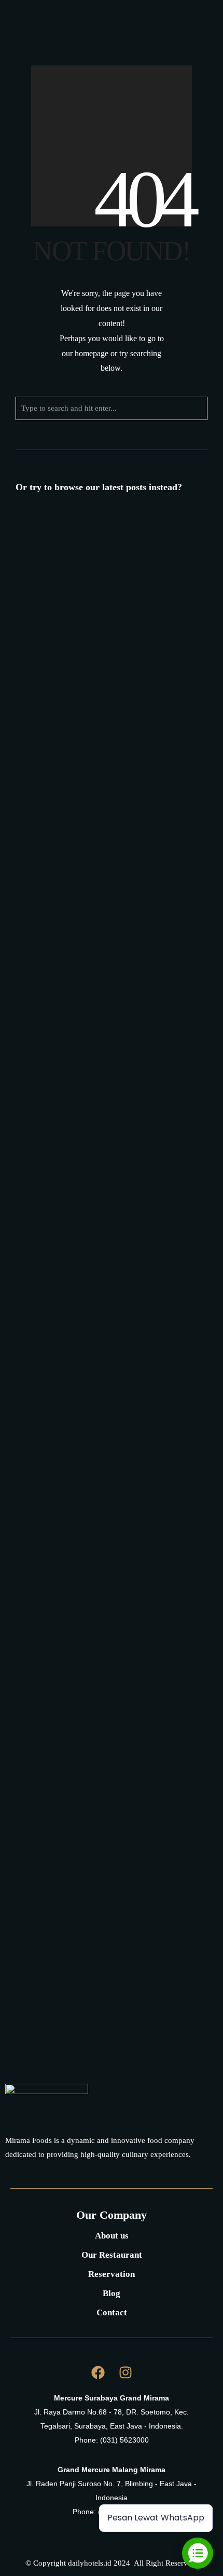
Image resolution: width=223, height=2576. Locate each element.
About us (112, 2236)
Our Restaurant (112, 2255)
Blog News (129, 599)
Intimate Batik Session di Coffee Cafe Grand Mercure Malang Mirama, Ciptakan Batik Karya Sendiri (105, 1778)
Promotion (68, 610)
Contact (112, 2312)
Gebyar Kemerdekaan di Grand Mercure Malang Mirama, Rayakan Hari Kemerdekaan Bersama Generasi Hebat (105, 1493)
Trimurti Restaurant (121, 1211)
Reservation (112, 2274)
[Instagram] (168, 25)
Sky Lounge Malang (118, 1066)
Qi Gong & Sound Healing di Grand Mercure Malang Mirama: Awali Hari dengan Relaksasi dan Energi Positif (108, 1929)
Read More (127, 610)
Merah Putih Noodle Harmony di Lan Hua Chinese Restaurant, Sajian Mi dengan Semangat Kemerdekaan (108, 880)
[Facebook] (149, 25)
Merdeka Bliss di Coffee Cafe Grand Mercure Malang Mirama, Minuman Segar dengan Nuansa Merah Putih (106, 569)
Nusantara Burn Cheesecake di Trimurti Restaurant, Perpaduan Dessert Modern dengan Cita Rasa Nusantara (111, 1332)
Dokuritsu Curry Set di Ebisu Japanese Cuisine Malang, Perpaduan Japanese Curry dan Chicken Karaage (106, 719)
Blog (112, 2293)
